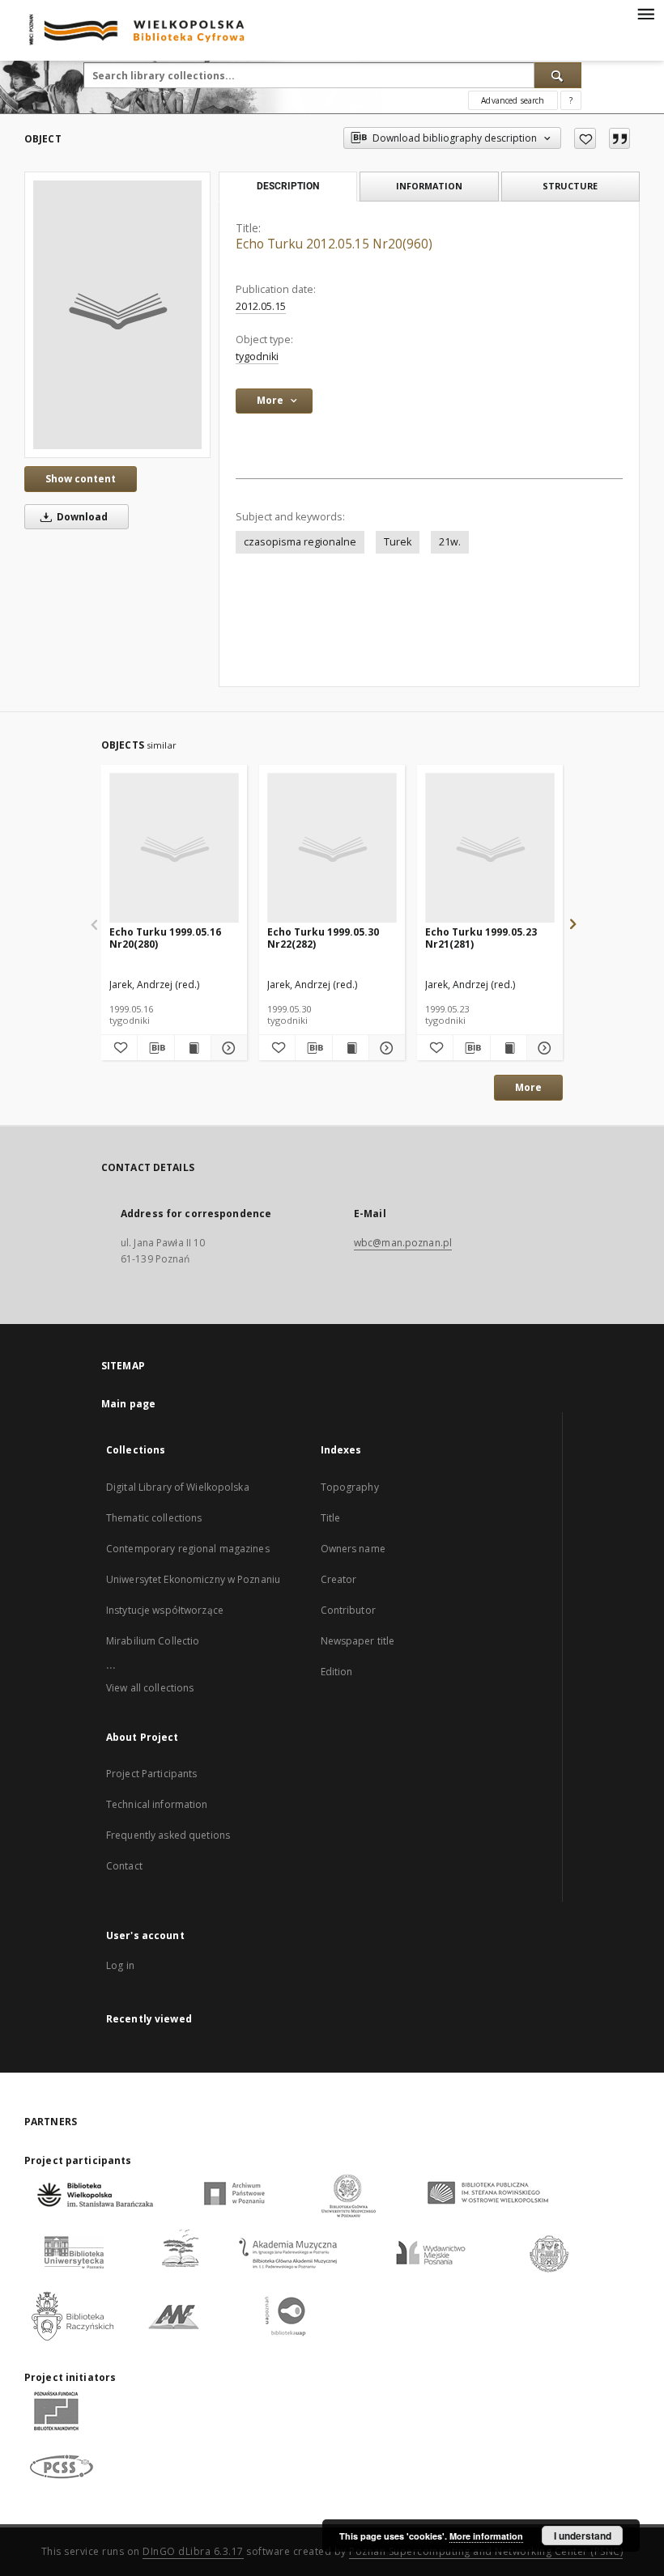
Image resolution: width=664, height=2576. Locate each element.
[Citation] (619, 138)
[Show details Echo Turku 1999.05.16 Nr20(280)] (227, 1048)
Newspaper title (358, 1641)
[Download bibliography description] (155, 1048)
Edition (337, 1672)
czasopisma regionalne (300, 542)
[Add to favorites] (585, 138)
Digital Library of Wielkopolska (178, 1487)
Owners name (353, 1549)
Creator (339, 1579)
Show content (81, 479)
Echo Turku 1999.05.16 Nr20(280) (165, 938)
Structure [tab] (570, 186)
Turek (398, 542)
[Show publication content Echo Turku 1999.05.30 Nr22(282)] (351, 1048)
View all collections (150, 1688)
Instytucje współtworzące (165, 1610)
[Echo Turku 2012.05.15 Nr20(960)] (117, 315)
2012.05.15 (261, 306)
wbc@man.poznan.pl (403, 1243)
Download (81, 517)
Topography (350, 1487)
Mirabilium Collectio (153, 1641)
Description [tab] (288, 186)
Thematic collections (154, 1518)
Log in (120, 1965)
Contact (124, 1866)
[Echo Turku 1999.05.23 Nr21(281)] (490, 849)
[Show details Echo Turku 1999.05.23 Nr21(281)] (543, 1048)
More (528, 1087)
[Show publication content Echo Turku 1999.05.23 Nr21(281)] (509, 1048)
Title (331, 1518)
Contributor (348, 1610)
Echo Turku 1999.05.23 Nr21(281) (481, 938)
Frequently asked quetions (168, 1835)
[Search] (558, 75)
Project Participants (151, 1774)
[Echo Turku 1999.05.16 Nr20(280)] (174, 849)
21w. (450, 542)
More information (486, 2536)
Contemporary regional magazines (188, 1549)
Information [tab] (429, 186)
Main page (128, 1404)
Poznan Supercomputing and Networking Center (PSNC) (486, 2551)
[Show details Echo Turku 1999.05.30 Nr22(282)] (385, 1048)
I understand (583, 2536)
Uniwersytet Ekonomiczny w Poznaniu (193, 1579)
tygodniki (257, 356)
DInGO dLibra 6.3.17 (193, 2551)
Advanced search (513, 100)
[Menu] (645, 13)
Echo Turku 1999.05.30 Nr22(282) (323, 938)
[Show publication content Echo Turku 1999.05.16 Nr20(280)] (193, 1048)
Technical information (157, 1804)
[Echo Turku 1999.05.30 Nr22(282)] (332, 849)
